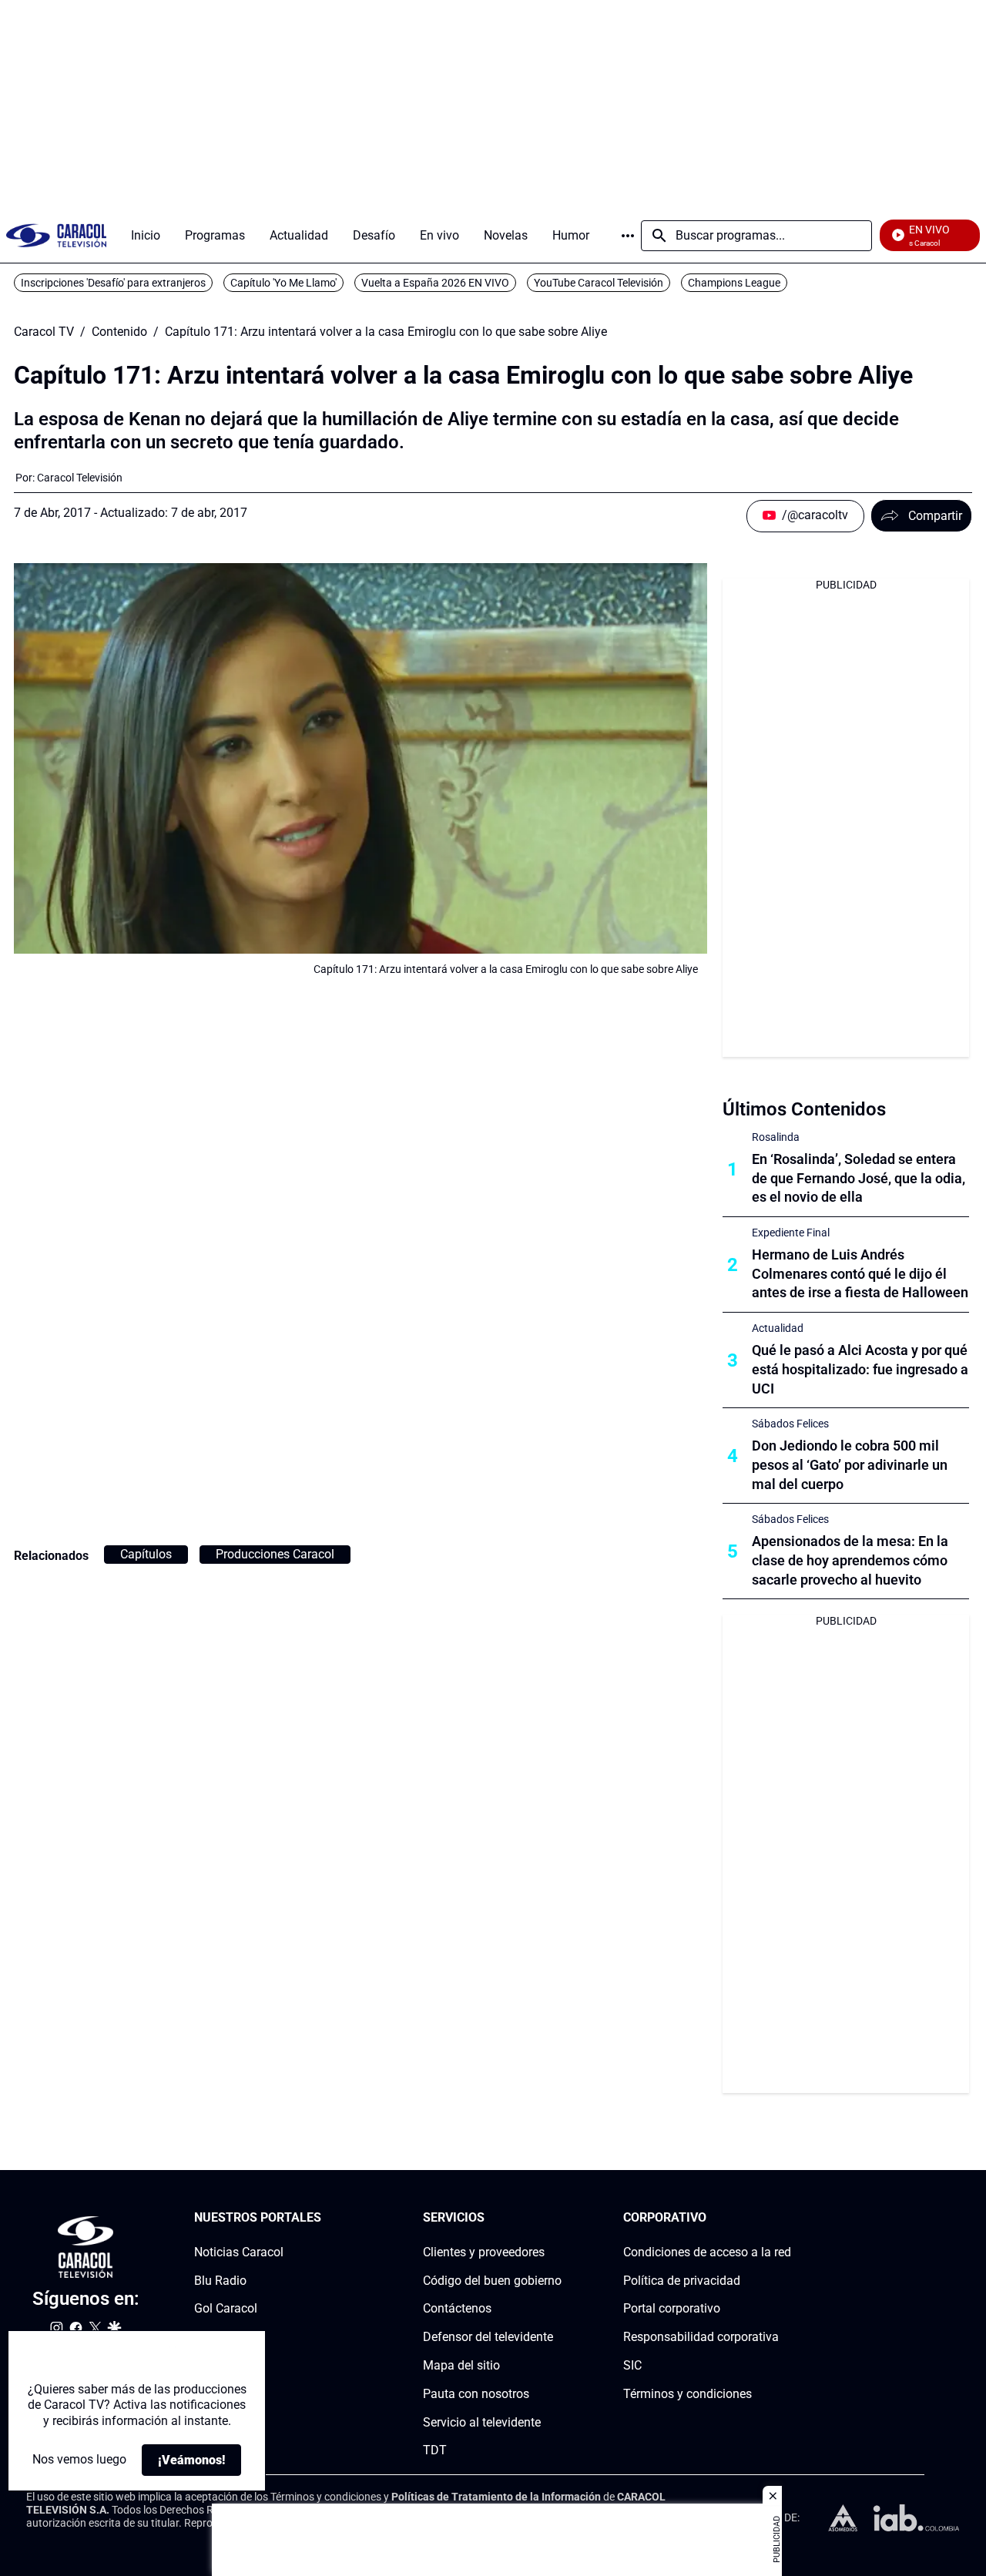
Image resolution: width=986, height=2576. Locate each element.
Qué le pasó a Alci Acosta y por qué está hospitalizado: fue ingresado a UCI (860, 1369)
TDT (435, 2451)
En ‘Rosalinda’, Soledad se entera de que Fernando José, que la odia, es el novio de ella (859, 1178)
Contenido (119, 332)
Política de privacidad (682, 2281)
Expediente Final (791, 1233)
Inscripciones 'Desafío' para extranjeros (113, 283)
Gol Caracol (226, 2309)
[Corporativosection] (786, 2218)
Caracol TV (44, 332)
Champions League (734, 283)
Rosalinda (776, 1137)
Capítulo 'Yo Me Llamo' (283, 283)
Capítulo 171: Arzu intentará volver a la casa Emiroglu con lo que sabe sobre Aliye (386, 332)
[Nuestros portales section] (326, 2218)
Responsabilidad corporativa (701, 2337)
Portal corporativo (672, 2309)
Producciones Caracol (275, 1554)
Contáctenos (457, 2309)
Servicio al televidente (482, 2422)
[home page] (56, 235)
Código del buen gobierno (492, 2281)
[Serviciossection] (557, 2218)
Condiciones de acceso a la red (707, 2252)
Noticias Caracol (239, 2252)
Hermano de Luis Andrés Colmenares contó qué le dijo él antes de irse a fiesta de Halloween (860, 1274)
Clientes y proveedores (484, 2252)
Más (628, 236)
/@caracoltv (815, 515)
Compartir (935, 516)
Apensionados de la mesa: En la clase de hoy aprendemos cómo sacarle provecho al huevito (850, 1560)
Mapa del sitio (461, 2365)
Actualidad (778, 1328)
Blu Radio (220, 2281)
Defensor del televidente (488, 2337)
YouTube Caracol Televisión (599, 283)
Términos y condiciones (688, 2394)
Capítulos (146, 1554)
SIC (632, 2365)
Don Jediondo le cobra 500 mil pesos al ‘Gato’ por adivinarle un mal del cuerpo (850, 1465)
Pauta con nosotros (476, 2394)
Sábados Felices (790, 1424)
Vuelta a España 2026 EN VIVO (435, 283)
